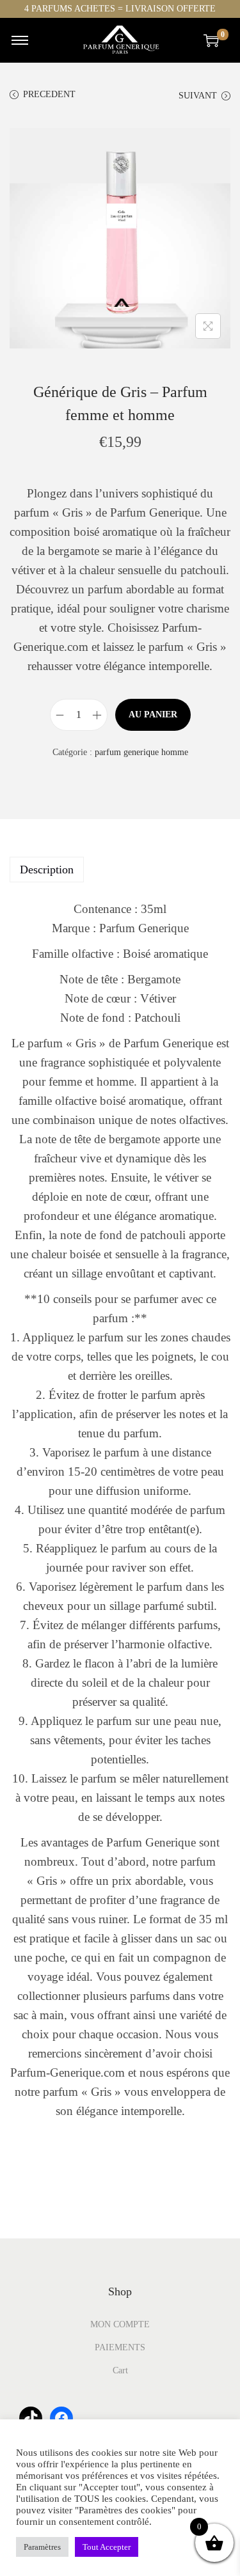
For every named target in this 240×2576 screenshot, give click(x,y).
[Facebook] (61, 2418)
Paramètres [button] (42, 2547)
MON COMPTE (120, 2324)
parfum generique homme (141, 752)
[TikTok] (31, 2418)
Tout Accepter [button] (107, 2547)
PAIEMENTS (120, 2347)
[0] (211, 40)
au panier (153, 714)
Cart (120, 2370)
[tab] (120, 870)
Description (47, 870)
